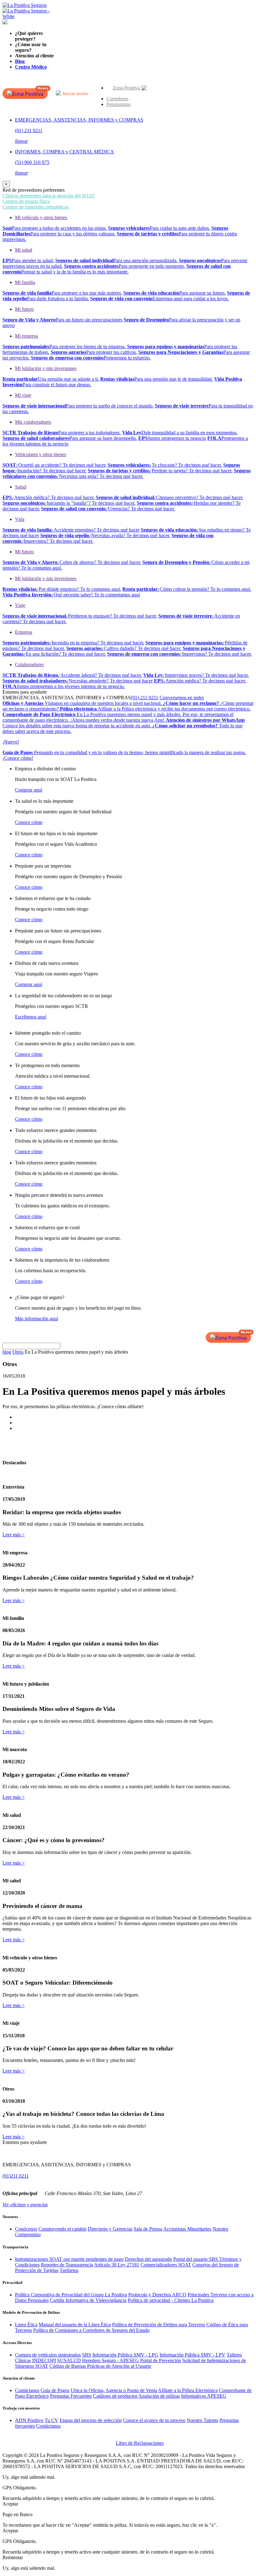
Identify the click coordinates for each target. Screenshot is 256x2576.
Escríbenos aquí (31, 1017)
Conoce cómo (29, 822)
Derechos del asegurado (148, 2259)
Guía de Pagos (55, 2390)
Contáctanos (27, 2390)
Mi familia (25, 282)
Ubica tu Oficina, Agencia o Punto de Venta (114, 2390)
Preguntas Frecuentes (71, 2396)
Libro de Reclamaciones (140, 2443)
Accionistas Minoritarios (187, 2229)
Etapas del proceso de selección (91, 2420)
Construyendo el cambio (62, 2229)
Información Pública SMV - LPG (125, 2355)
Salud (21, 487)
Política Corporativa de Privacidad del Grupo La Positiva (71, 2295)
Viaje (20, 605)
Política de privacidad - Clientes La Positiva (171, 2300)
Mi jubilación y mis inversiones (46, 368)
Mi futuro (24, 309)
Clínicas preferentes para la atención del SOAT (49, 196)
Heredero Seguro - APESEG (111, 2360)
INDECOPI (44, 2360)
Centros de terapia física (26, 201)
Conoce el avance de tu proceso (154, 2420)
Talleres (234, 2355)
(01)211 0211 (16, 2176)
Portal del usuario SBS (196, 2259)
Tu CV (52, 2420)
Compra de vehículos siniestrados (48, 2355)
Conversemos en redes (182, 698)
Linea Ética (26, 2325)
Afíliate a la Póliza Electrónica (188, 2390)
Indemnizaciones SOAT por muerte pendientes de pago (69, 2259)
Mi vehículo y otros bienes (41, 217)
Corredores (117, 99)
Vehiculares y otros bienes (41, 454)
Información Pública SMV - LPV (192, 2355)
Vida (20, 519)
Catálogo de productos (115, 2396)
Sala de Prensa (148, 2229)
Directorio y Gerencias (110, 2229)
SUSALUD (69, 2360)
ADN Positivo (29, 2420)
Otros (18, 1352)
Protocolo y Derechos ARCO (157, 2295)
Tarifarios (69, 2270)
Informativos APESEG (204, 2396)
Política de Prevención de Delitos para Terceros (159, 2325)
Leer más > (14, 1535)
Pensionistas (118, 104)
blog (7, 1352)
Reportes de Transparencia (67, 2265)
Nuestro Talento (202, 2420)
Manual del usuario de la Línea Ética (75, 2325)
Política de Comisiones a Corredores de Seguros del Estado (91, 2330)
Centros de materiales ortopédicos (36, 207)
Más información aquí (37, 1319)
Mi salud (24, 250)
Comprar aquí (29, 790)
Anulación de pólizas (159, 2396)
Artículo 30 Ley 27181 (117, 2265)
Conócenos (26, 2229)
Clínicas (23, 2360)
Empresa (24, 632)
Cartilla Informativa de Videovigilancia (88, 2300)
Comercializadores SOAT (166, 2265)
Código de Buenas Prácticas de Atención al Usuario (100, 2366)
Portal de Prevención (161, 2360)
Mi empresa (27, 336)
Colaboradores (29, 664)
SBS (87, 2355)
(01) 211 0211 (145, 698)
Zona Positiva (126, 88)
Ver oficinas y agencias (25, 2205)
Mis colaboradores (33, 422)
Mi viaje (23, 395)
